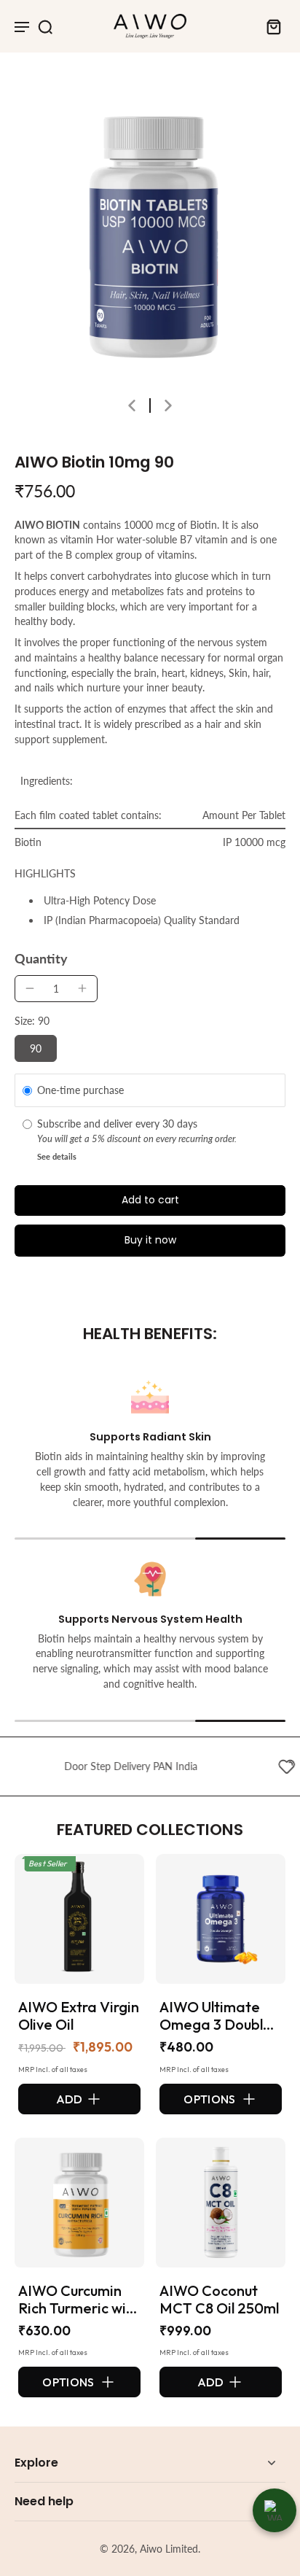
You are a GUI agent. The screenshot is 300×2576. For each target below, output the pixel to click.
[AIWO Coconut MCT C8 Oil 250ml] (221, 2203)
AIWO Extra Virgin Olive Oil (79, 2016)
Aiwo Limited (169, 2549)
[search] (45, 26)
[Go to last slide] (132, 406)
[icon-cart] (269, 26)
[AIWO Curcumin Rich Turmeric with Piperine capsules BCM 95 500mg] (79, 2203)
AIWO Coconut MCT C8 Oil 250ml (219, 2299)
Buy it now (150, 1240)
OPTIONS (209, 2099)
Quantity (41, 959)
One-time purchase (80, 1090)
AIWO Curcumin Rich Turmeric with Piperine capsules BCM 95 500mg (79, 2317)
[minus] (30, 988)
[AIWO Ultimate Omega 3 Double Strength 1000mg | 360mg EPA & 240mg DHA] (221, 1919)
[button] (150, 1200)
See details (57, 1156)
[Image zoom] (150, 232)
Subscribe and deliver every (100, 1124)
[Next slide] (168, 406)
